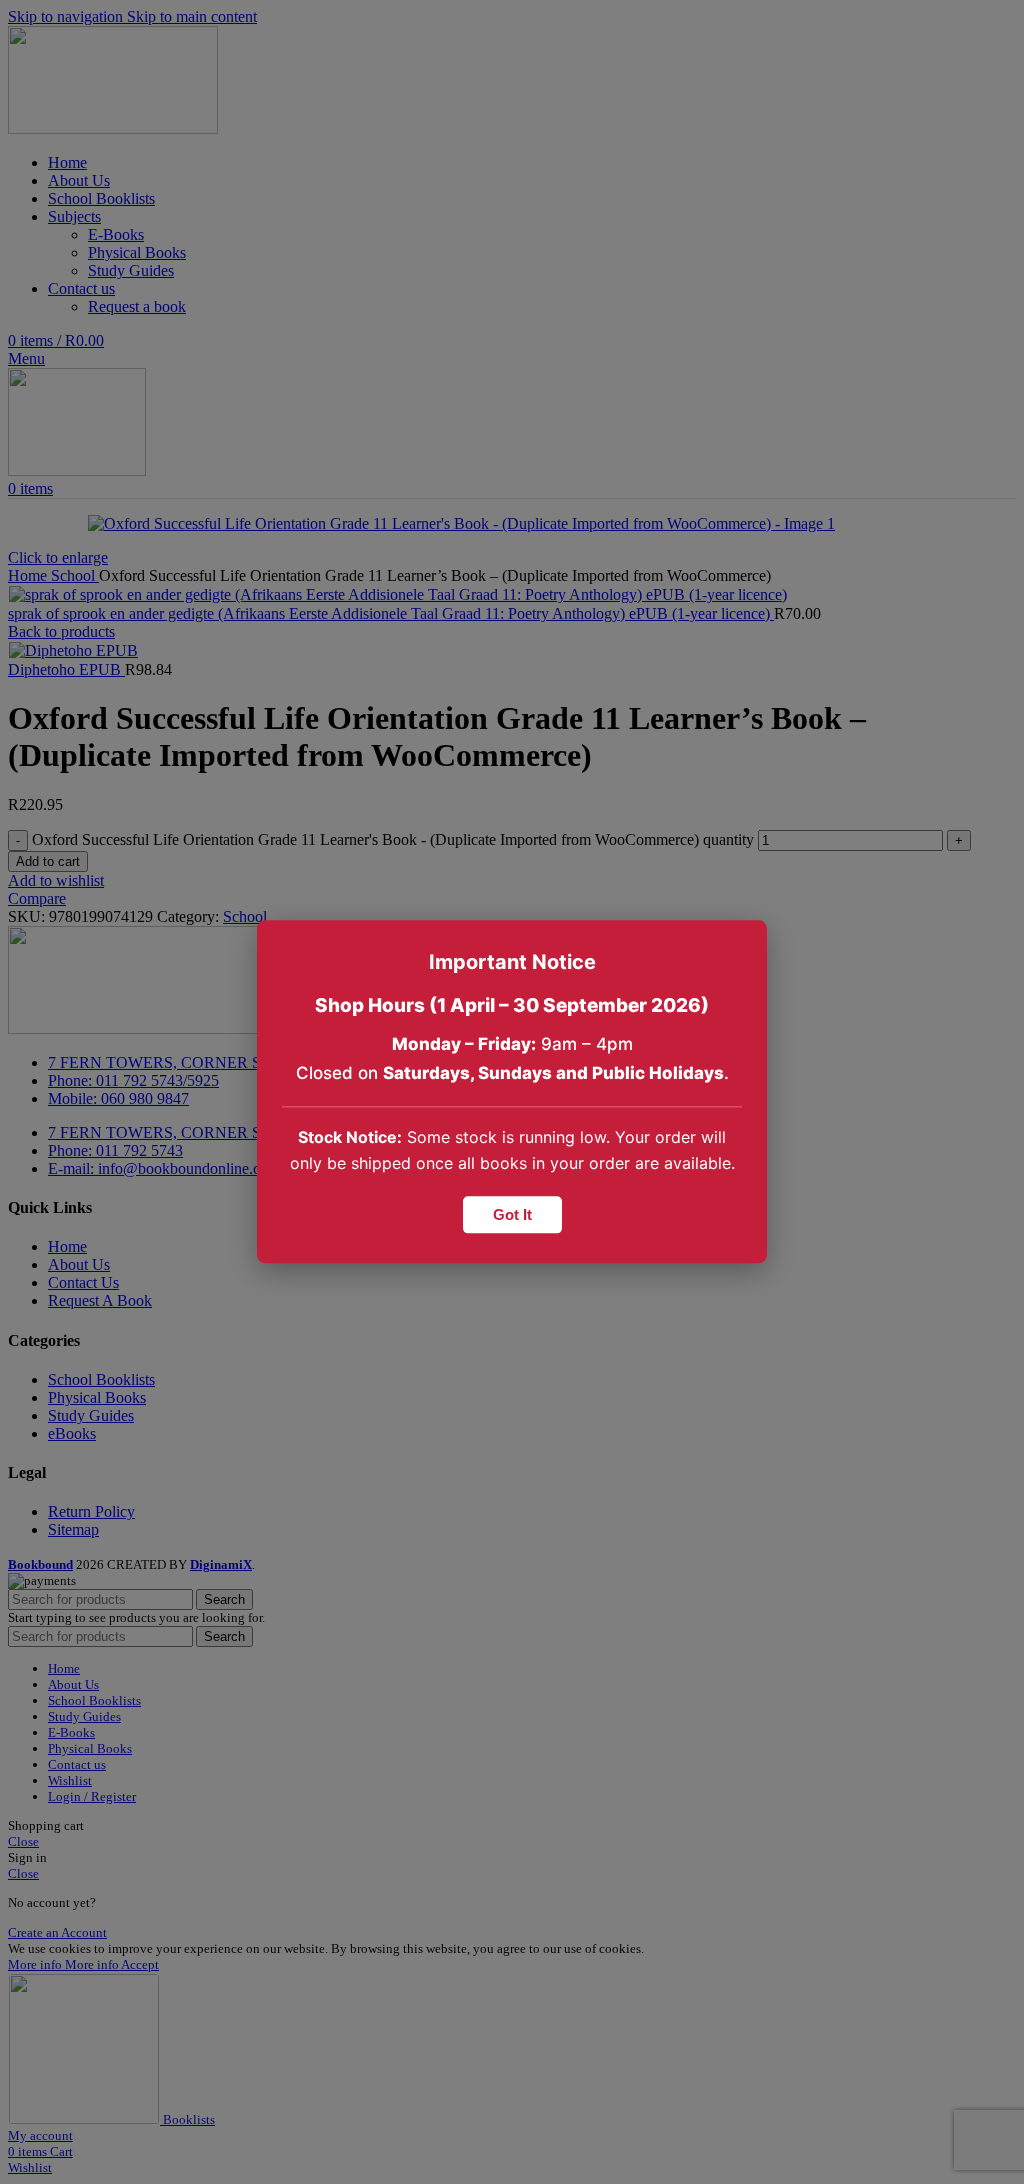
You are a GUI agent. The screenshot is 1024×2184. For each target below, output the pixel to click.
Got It (512, 1215)
